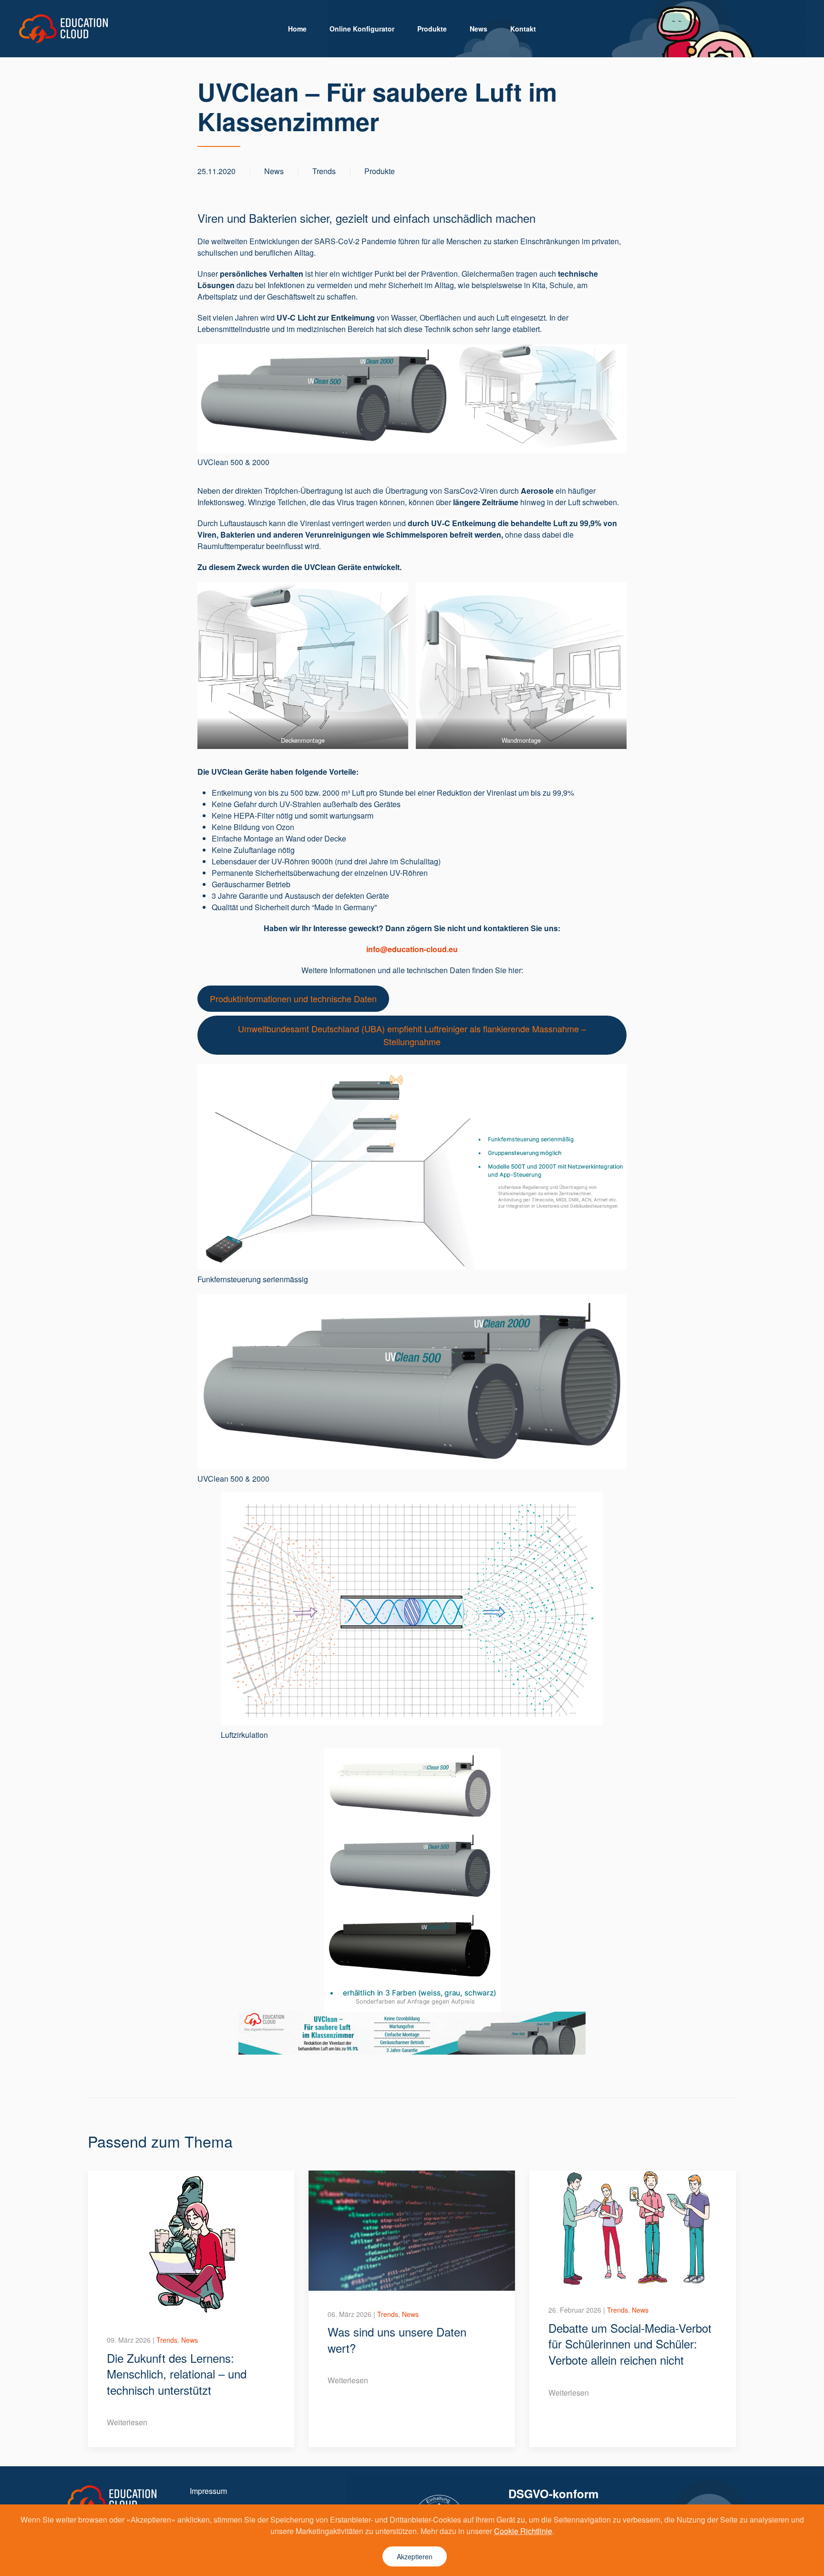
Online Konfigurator (362, 29)
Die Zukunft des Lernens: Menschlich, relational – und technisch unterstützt (177, 2374)
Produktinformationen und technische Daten (293, 998)
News (479, 29)
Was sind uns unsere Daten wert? (397, 2340)
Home (297, 29)
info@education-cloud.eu (412, 949)
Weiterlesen (127, 2422)
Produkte (432, 29)
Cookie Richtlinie (523, 2531)
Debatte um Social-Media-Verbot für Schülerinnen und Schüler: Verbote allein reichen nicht (630, 2344)
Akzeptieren (415, 2556)
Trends (324, 171)
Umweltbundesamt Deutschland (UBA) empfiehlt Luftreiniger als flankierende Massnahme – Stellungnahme (412, 1035)
